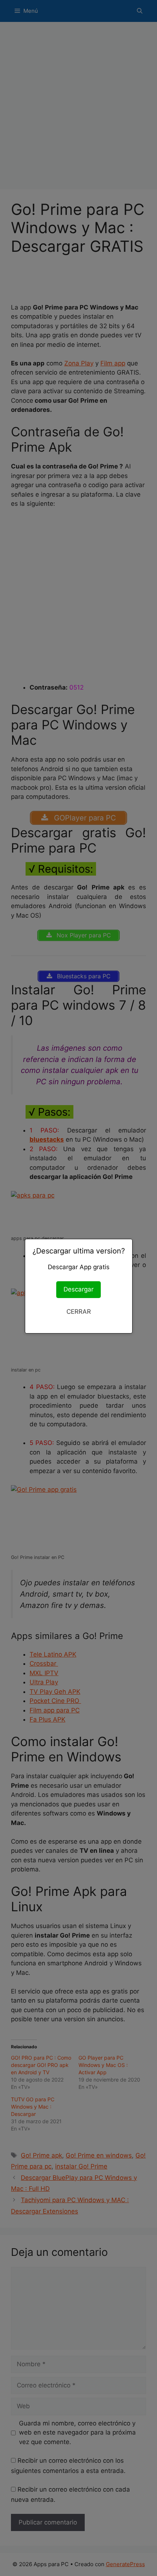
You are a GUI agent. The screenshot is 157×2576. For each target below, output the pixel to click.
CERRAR (79, 1312)
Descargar (78, 1289)
